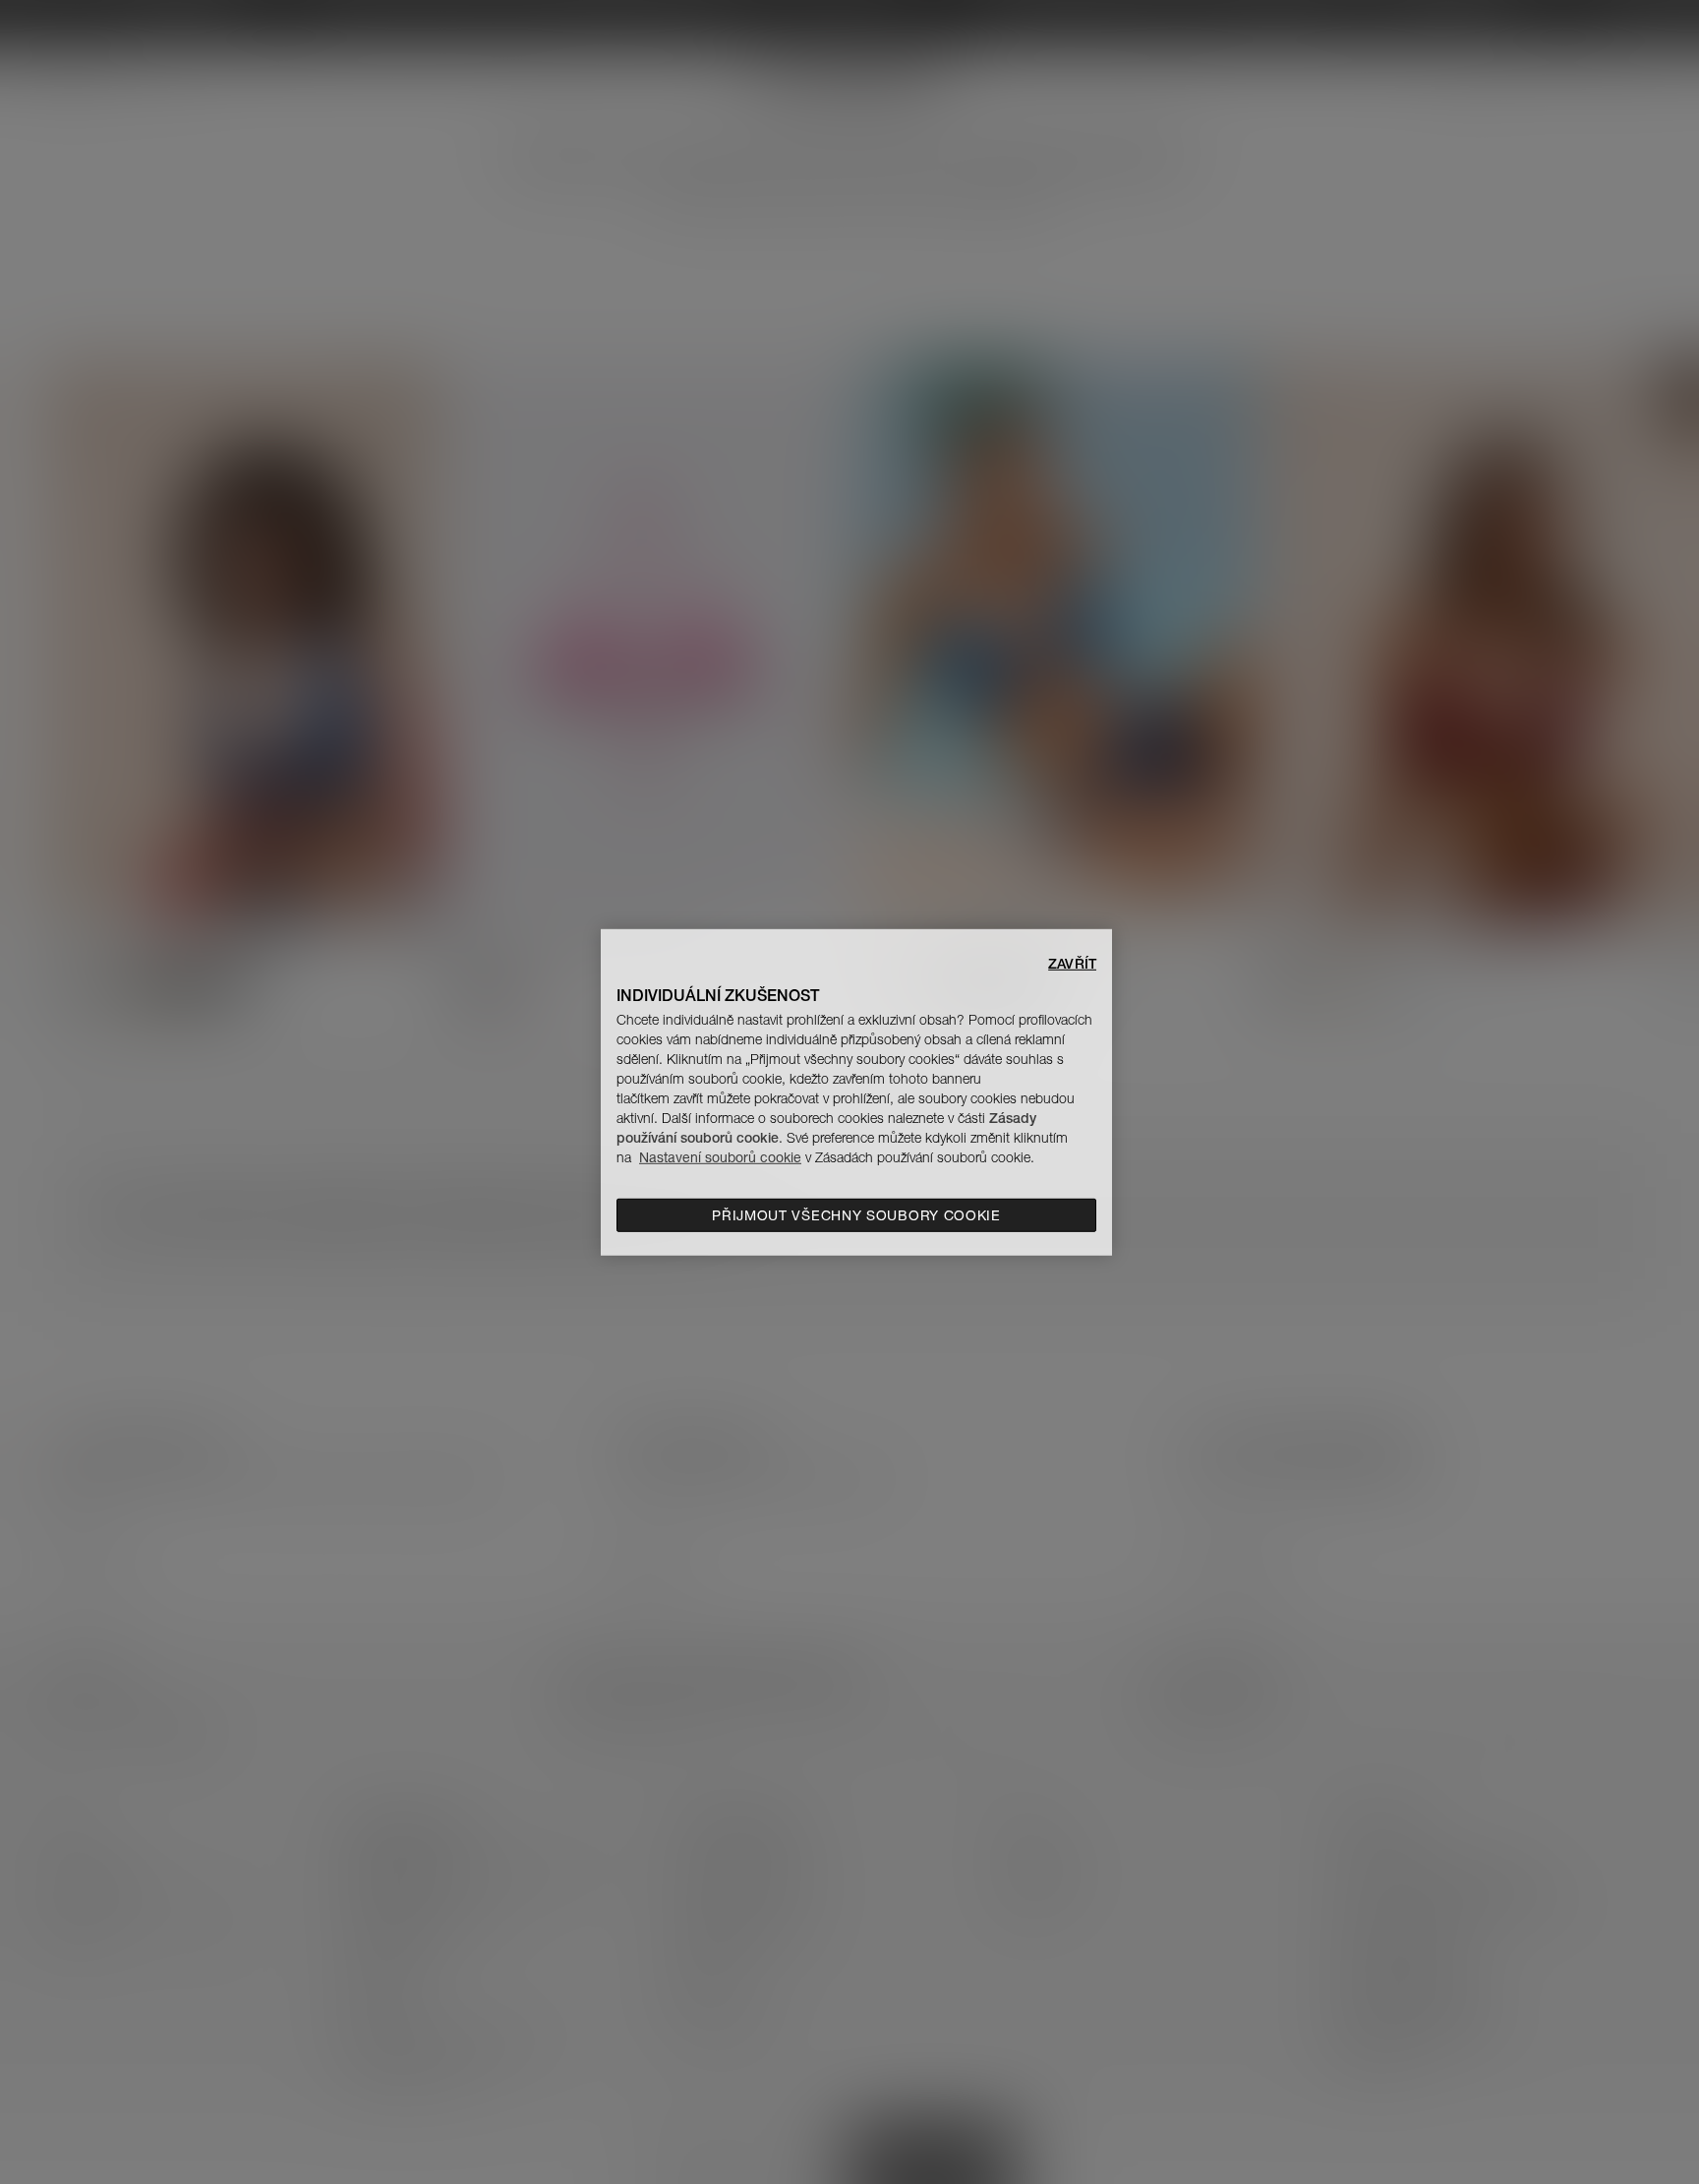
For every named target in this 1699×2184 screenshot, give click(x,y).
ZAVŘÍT (1072, 963)
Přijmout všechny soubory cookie (856, 1215)
